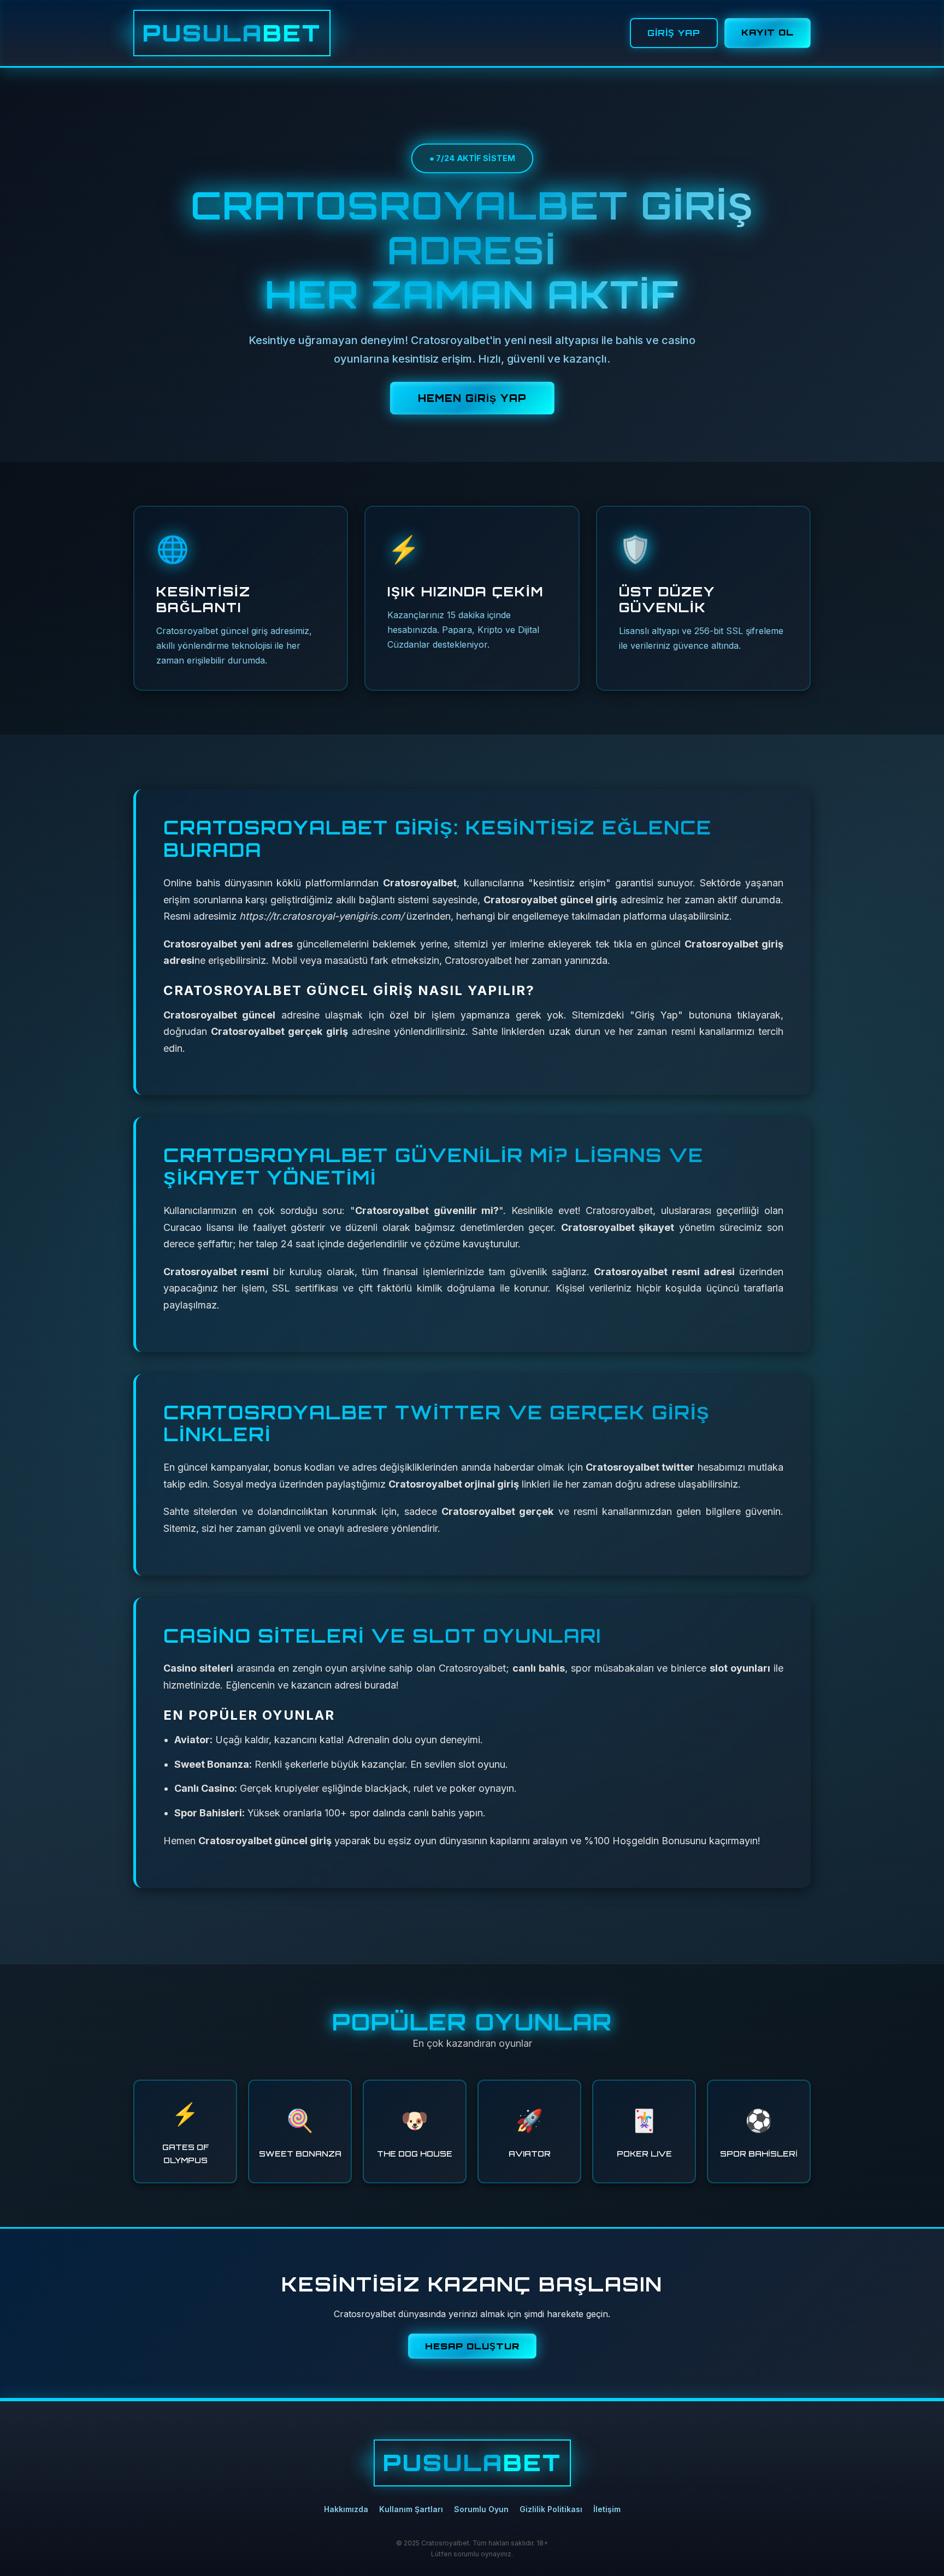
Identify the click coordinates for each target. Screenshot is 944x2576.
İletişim (607, 2509)
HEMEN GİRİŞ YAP (472, 398)
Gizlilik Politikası (551, 2509)
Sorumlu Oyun (481, 2509)
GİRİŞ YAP (674, 33)
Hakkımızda (346, 2509)
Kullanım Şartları (411, 2509)
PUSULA (232, 33)
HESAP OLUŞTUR (472, 2346)
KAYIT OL (768, 32)
